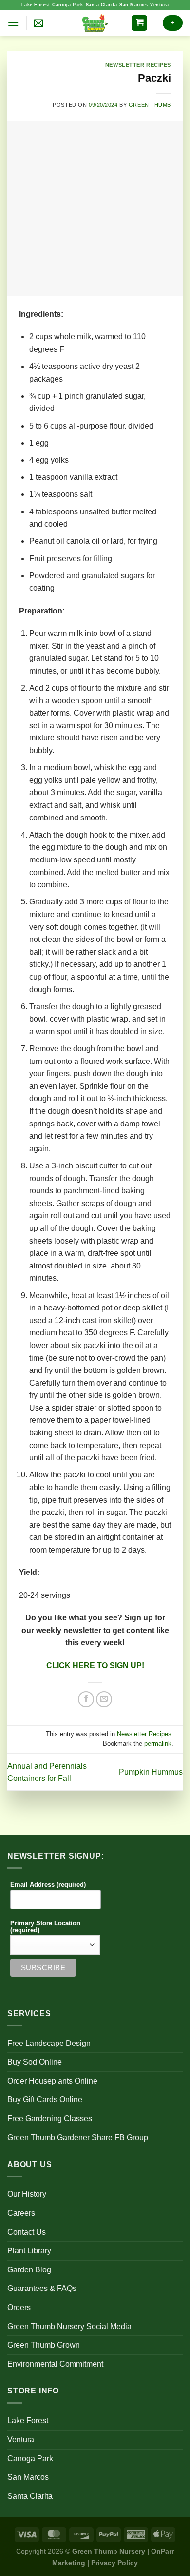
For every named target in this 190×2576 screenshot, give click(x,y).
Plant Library (29, 2251)
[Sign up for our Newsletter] (38, 23)
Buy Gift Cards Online (45, 2099)
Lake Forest (36, 5)
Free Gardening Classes (50, 2118)
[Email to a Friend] (104, 1699)
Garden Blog (29, 2270)
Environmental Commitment (55, 2364)
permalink (158, 1744)
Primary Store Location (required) (45, 1927)
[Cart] (139, 23)
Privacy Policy (114, 2563)
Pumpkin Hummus (151, 1772)
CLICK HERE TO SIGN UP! (95, 1666)
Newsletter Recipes (138, 65)
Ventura (160, 5)
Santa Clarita (102, 5)
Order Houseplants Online (52, 2081)
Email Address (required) (48, 1885)
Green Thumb (150, 105)
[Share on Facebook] (86, 1699)
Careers (21, 2213)
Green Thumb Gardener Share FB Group (78, 2137)
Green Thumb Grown (44, 2345)
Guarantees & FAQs (42, 2288)
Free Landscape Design (49, 2043)
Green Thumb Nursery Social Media (69, 2326)
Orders (19, 2307)
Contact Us (27, 2232)
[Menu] (13, 23)
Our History (27, 2194)
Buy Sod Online (35, 2062)
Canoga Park (68, 5)
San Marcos (133, 5)
